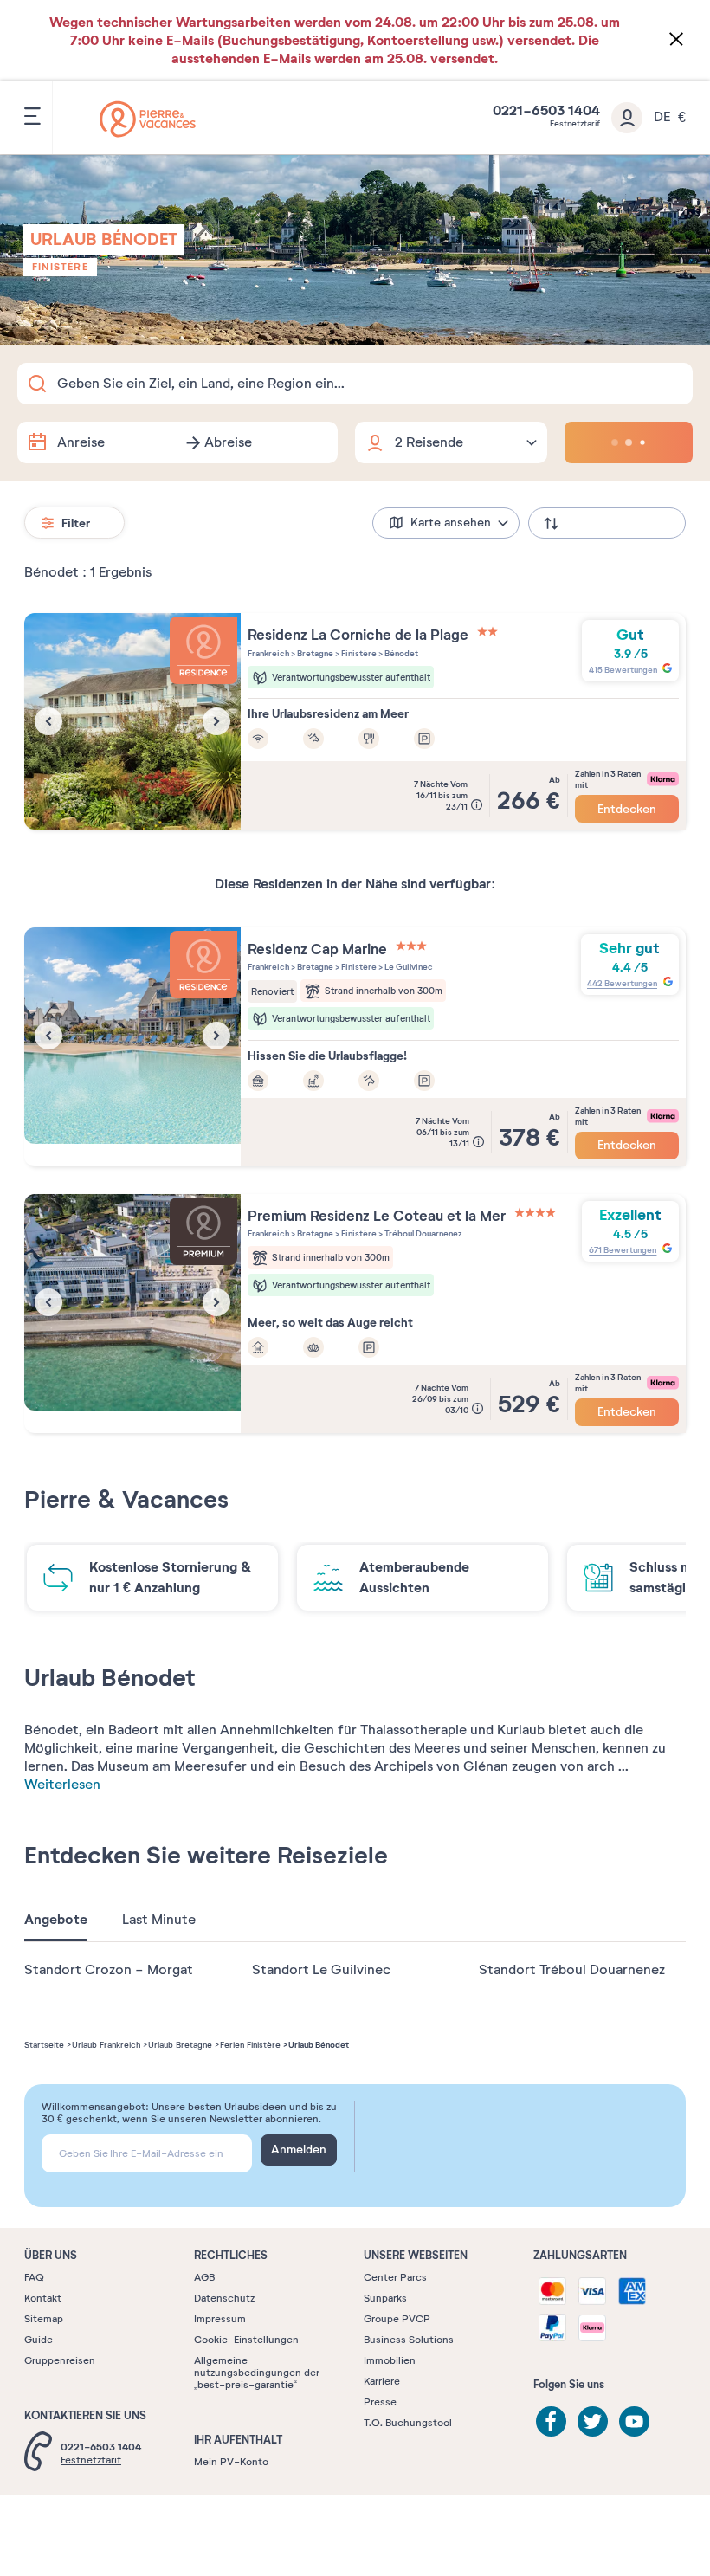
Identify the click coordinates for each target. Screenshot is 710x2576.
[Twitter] (593, 2421)
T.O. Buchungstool (408, 2423)
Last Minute (159, 1920)
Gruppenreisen (60, 2360)
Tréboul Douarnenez (423, 1233)
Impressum (220, 2319)
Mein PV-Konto (231, 2462)
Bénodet (400, 653)
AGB (204, 2277)
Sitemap (44, 2319)
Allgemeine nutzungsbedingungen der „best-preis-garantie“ (257, 2373)
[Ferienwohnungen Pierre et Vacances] (148, 119)
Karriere (382, 2381)
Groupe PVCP (397, 2319)
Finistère (60, 267)
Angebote (56, 1920)
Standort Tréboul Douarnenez (572, 1970)
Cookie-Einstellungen (246, 2340)
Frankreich (268, 653)
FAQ (34, 2277)
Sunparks (385, 2298)
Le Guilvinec (408, 967)
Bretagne (314, 653)
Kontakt (43, 2298)
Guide (39, 2340)
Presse (380, 2402)
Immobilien (390, 2360)
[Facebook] (551, 2421)
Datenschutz (224, 2298)
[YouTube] (634, 2421)
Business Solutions (409, 2340)
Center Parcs (395, 2277)
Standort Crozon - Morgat (109, 1970)
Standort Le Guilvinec (321, 1970)
